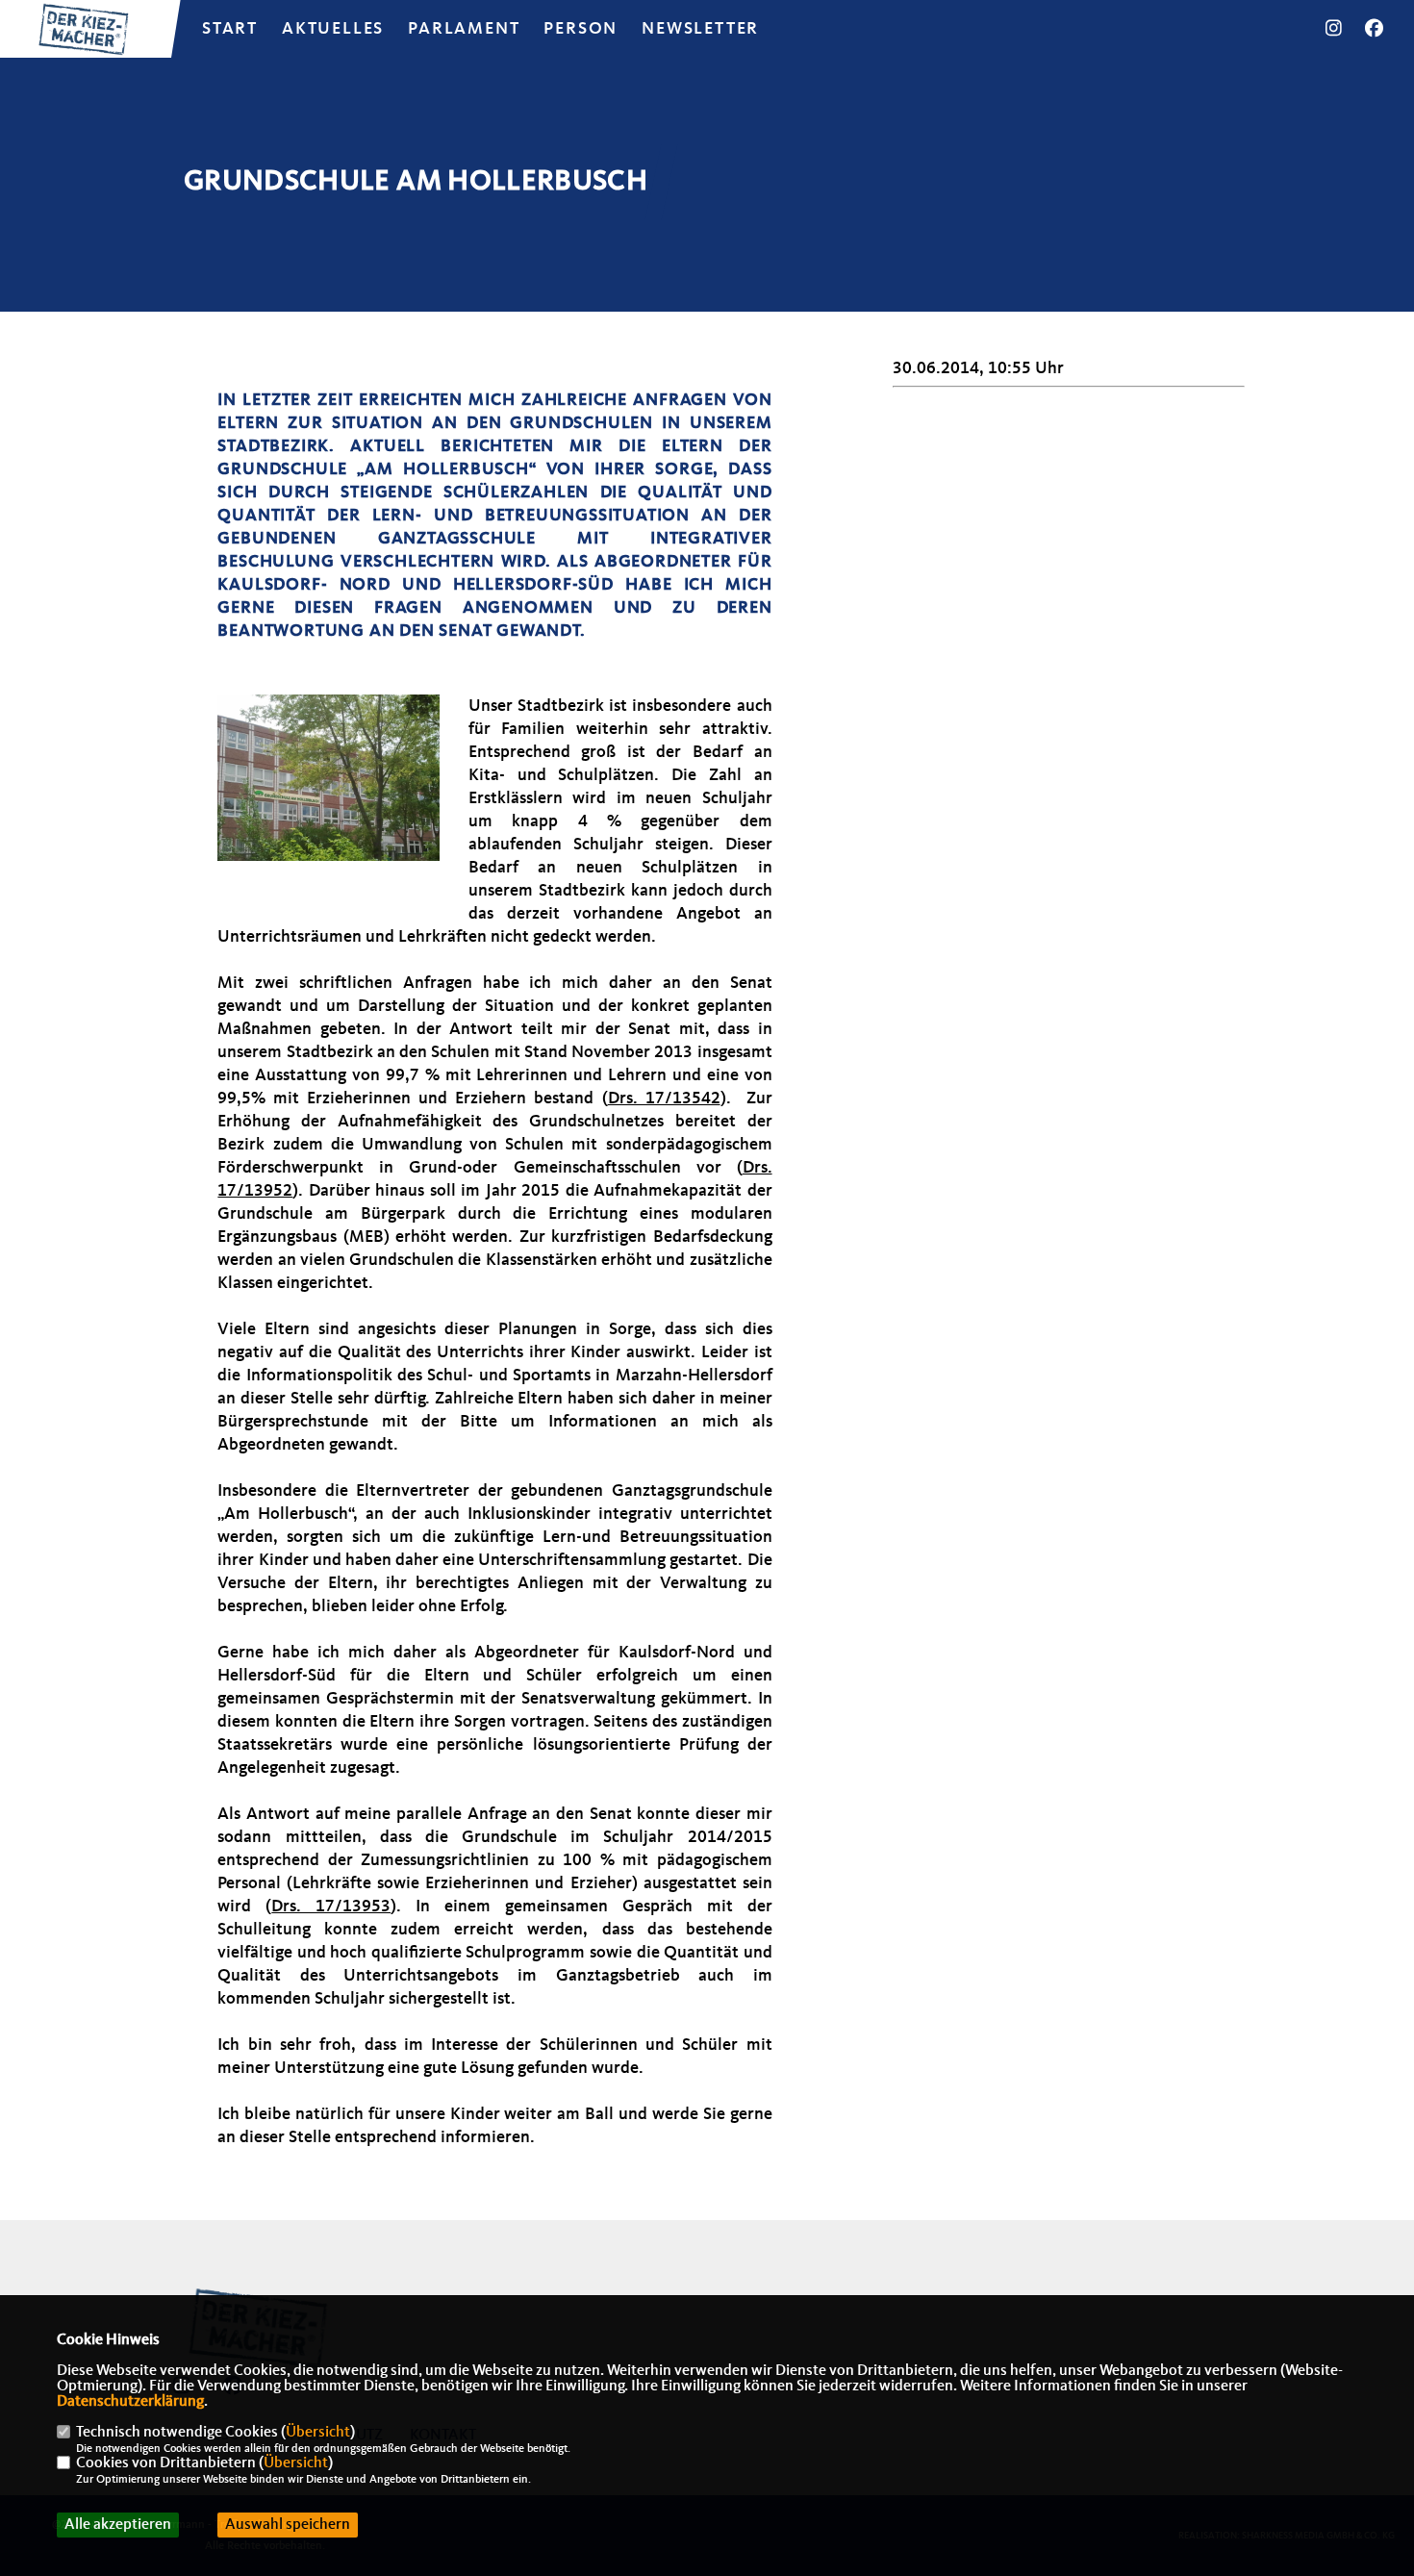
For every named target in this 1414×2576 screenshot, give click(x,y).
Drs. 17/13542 (664, 1099)
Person (581, 29)
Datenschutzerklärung (130, 2402)
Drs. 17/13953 (331, 1907)
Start (230, 29)
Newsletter (700, 29)
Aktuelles (333, 29)
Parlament (464, 29)
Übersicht (318, 2433)
